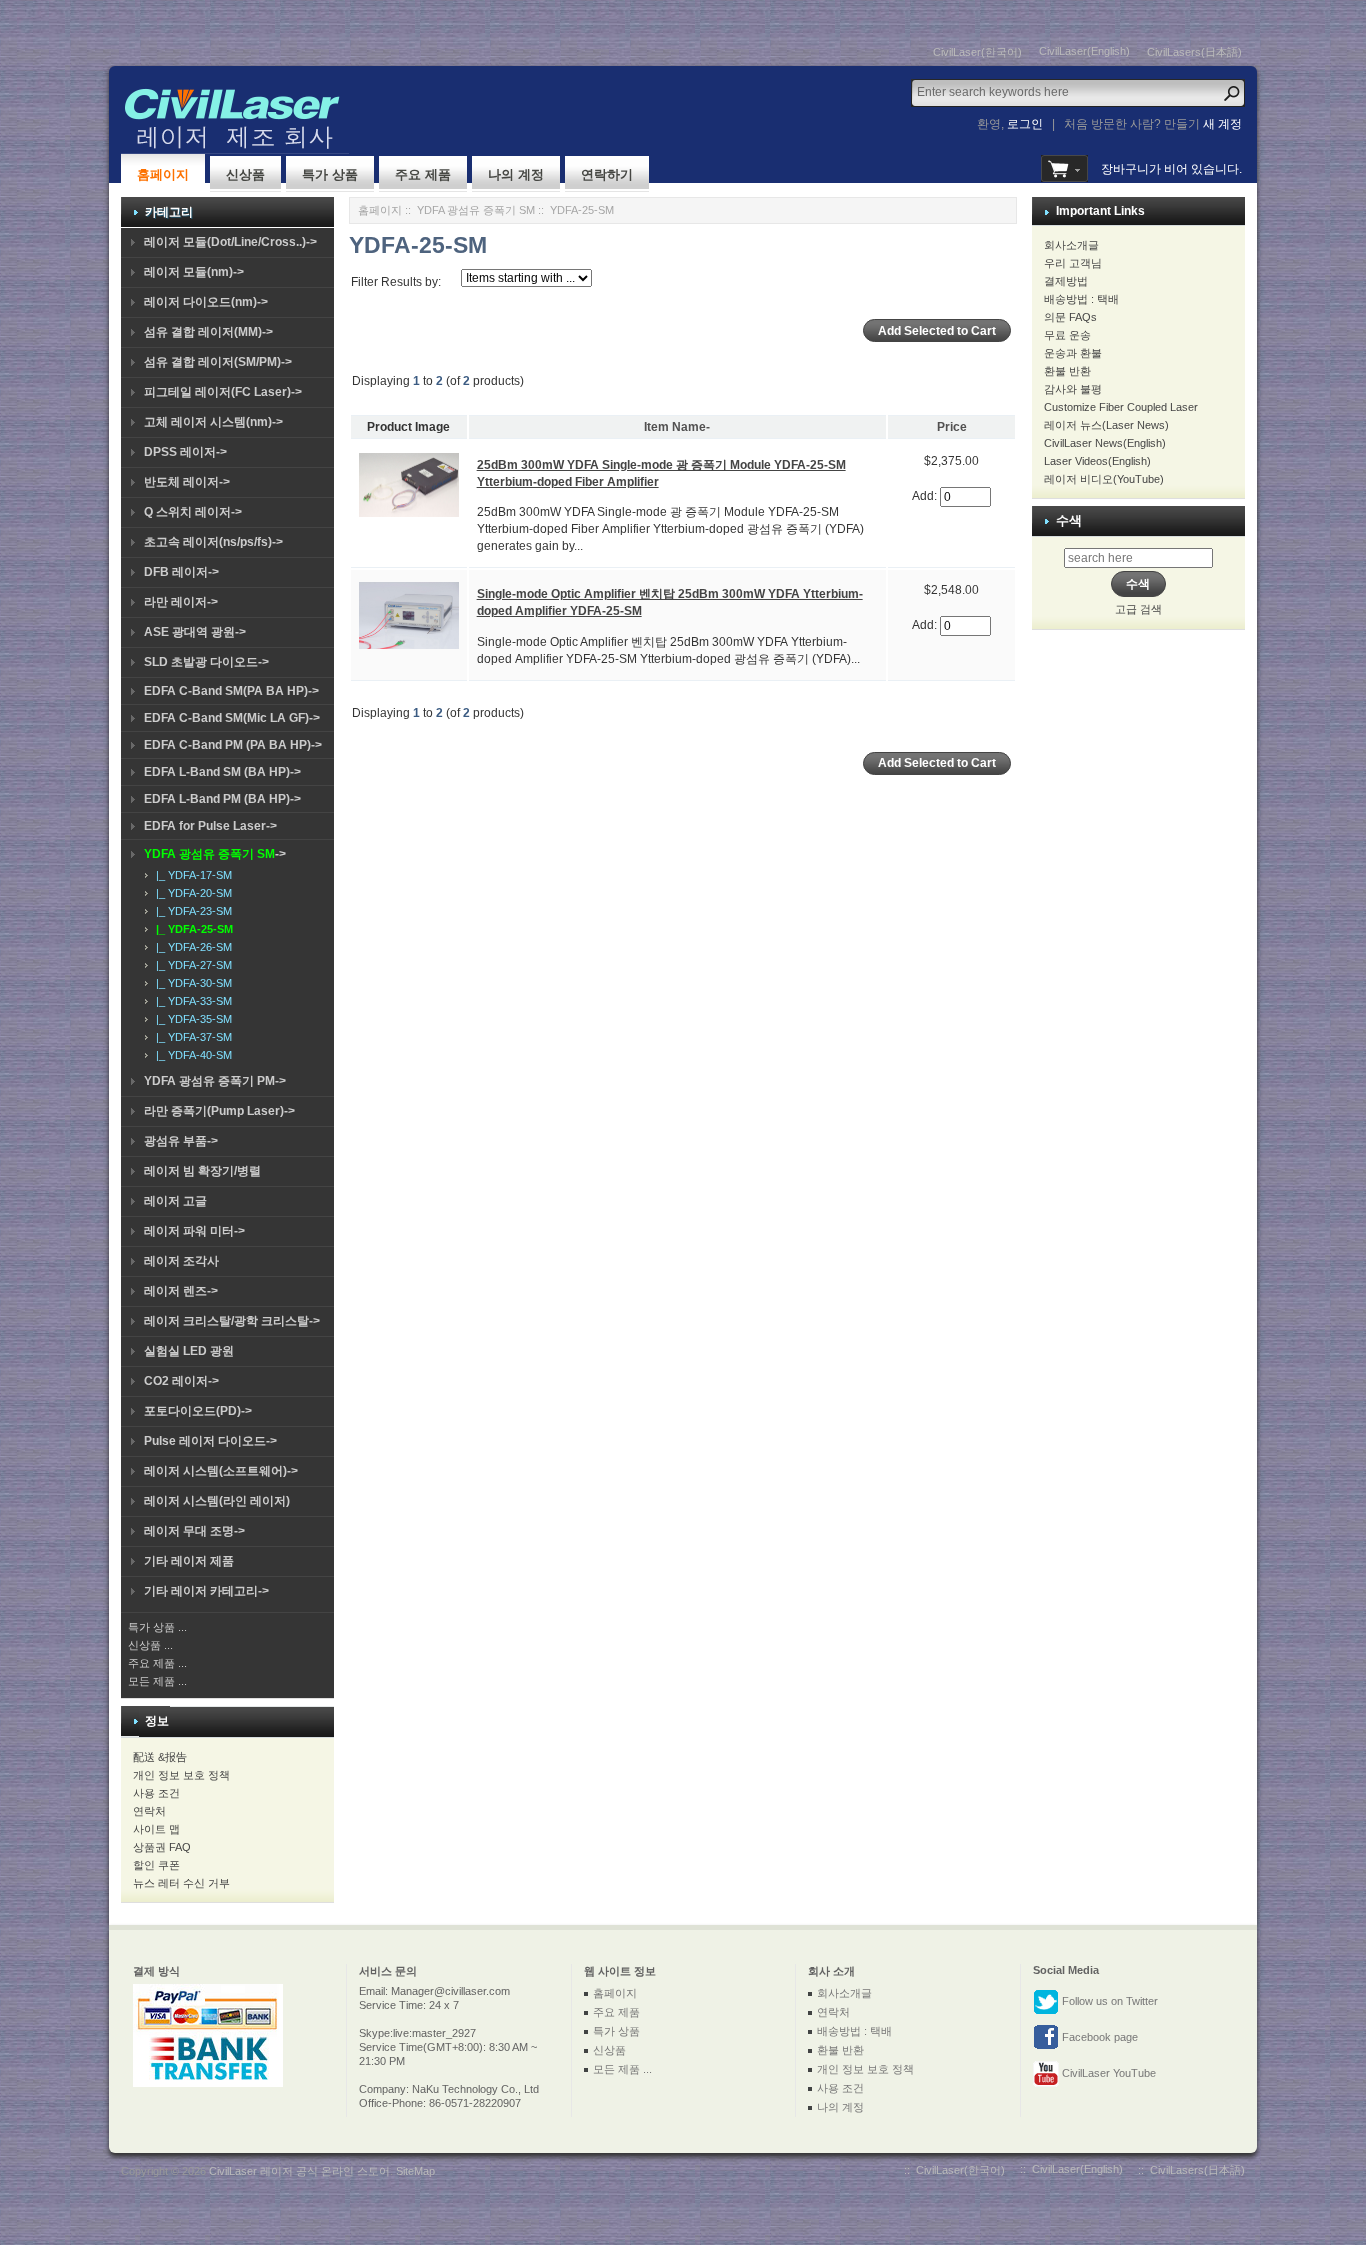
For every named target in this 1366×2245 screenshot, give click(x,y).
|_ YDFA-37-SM (191, 1037)
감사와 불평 (1073, 389)
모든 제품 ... (157, 1681)
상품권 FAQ (162, 1847)
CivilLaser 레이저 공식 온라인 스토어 (299, 2171)
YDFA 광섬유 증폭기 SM (476, 210)
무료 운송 (1067, 335)
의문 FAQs (1070, 317)
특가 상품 (330, 174)
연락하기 (607, 174)
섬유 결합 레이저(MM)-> (208, 332)
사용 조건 (156, 1793)
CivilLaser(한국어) (977, 52)
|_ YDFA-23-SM (191, 911)
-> (215, 854)
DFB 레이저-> (181, 572)
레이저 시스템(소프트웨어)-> (221, 1471)
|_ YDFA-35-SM (191, 1019)
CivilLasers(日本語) (1194, 52)
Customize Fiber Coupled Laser (1121, 407)
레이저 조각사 (181, 1261)
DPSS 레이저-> (185, 452)
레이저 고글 (175, 1201)
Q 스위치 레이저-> (193, 512)
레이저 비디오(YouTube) (1104, 479)
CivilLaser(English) (1084, 51)
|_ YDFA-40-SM (191, 1055)
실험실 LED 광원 (189, 1351)
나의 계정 (516, 174)
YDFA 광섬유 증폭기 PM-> (215, 1081)
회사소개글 (1071, 245)
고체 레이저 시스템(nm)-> (213, 422)
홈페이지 (163, 174)
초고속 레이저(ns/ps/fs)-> (213, 542)
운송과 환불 (1073, 353)
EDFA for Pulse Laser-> (210, 826)
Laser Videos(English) (1097, 461)
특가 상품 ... (157, 1627)
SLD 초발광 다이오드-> (206, 662)
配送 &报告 (160, 1757)
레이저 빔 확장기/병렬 (202, 1171)
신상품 (245, 174)
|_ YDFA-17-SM (191, 875)
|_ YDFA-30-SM (191, 983)
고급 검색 (1138, 609)
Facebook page (1098, 2037)
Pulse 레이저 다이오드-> (210, 1441)
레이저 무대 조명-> (194, 1531)
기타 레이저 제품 (189, 1561)
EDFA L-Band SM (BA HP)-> (222, 772)
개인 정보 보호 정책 (181, 1775)
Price (952, 427)
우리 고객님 (1073, 263)
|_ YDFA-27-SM (191, 965)
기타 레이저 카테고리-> (206, 1591)
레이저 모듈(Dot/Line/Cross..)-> (230, 242)
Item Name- (677, 427)
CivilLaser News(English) (1105, 443)
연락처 (149, 1811)
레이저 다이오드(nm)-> (206, 302)
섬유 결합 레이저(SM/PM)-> (218, 362)
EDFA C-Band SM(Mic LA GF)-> (232, 718)
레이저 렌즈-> (181, 1291)
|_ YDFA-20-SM (191, 893)
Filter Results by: (396, 282)
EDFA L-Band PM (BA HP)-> (222, 799)
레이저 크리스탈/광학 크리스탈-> (232, 1321)
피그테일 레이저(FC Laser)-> (223, 392)
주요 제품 (423, 174)
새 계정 (1222, 124)
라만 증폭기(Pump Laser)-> (219, 1111)
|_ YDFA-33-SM (191, 1001)
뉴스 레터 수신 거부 (181, 1883)
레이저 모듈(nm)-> (194, 272)
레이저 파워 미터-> (194, 1231)
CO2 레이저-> (181, 1381)
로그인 (1025, 124)
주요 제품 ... (157, 1663)
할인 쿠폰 (156, 1865)
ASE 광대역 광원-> (195, 632)
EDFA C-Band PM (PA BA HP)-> (233, 745)
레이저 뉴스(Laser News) (1106, 425)
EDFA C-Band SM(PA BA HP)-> (231, 691)
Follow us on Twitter (1108, 2001)
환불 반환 (1067, 371)
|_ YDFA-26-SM (191, 947)
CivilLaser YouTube (1107, 2073)
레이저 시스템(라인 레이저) (217, 1501)
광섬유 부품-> (181, 1141)
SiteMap (415, 2171)
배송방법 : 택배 (1081, 299)
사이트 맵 (156, 1829)
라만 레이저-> (181, 602)
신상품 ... (150, 1645)
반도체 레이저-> (187, 482)
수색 (1069, 520)
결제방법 (1066, 281)
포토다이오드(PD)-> (198, 1411)
